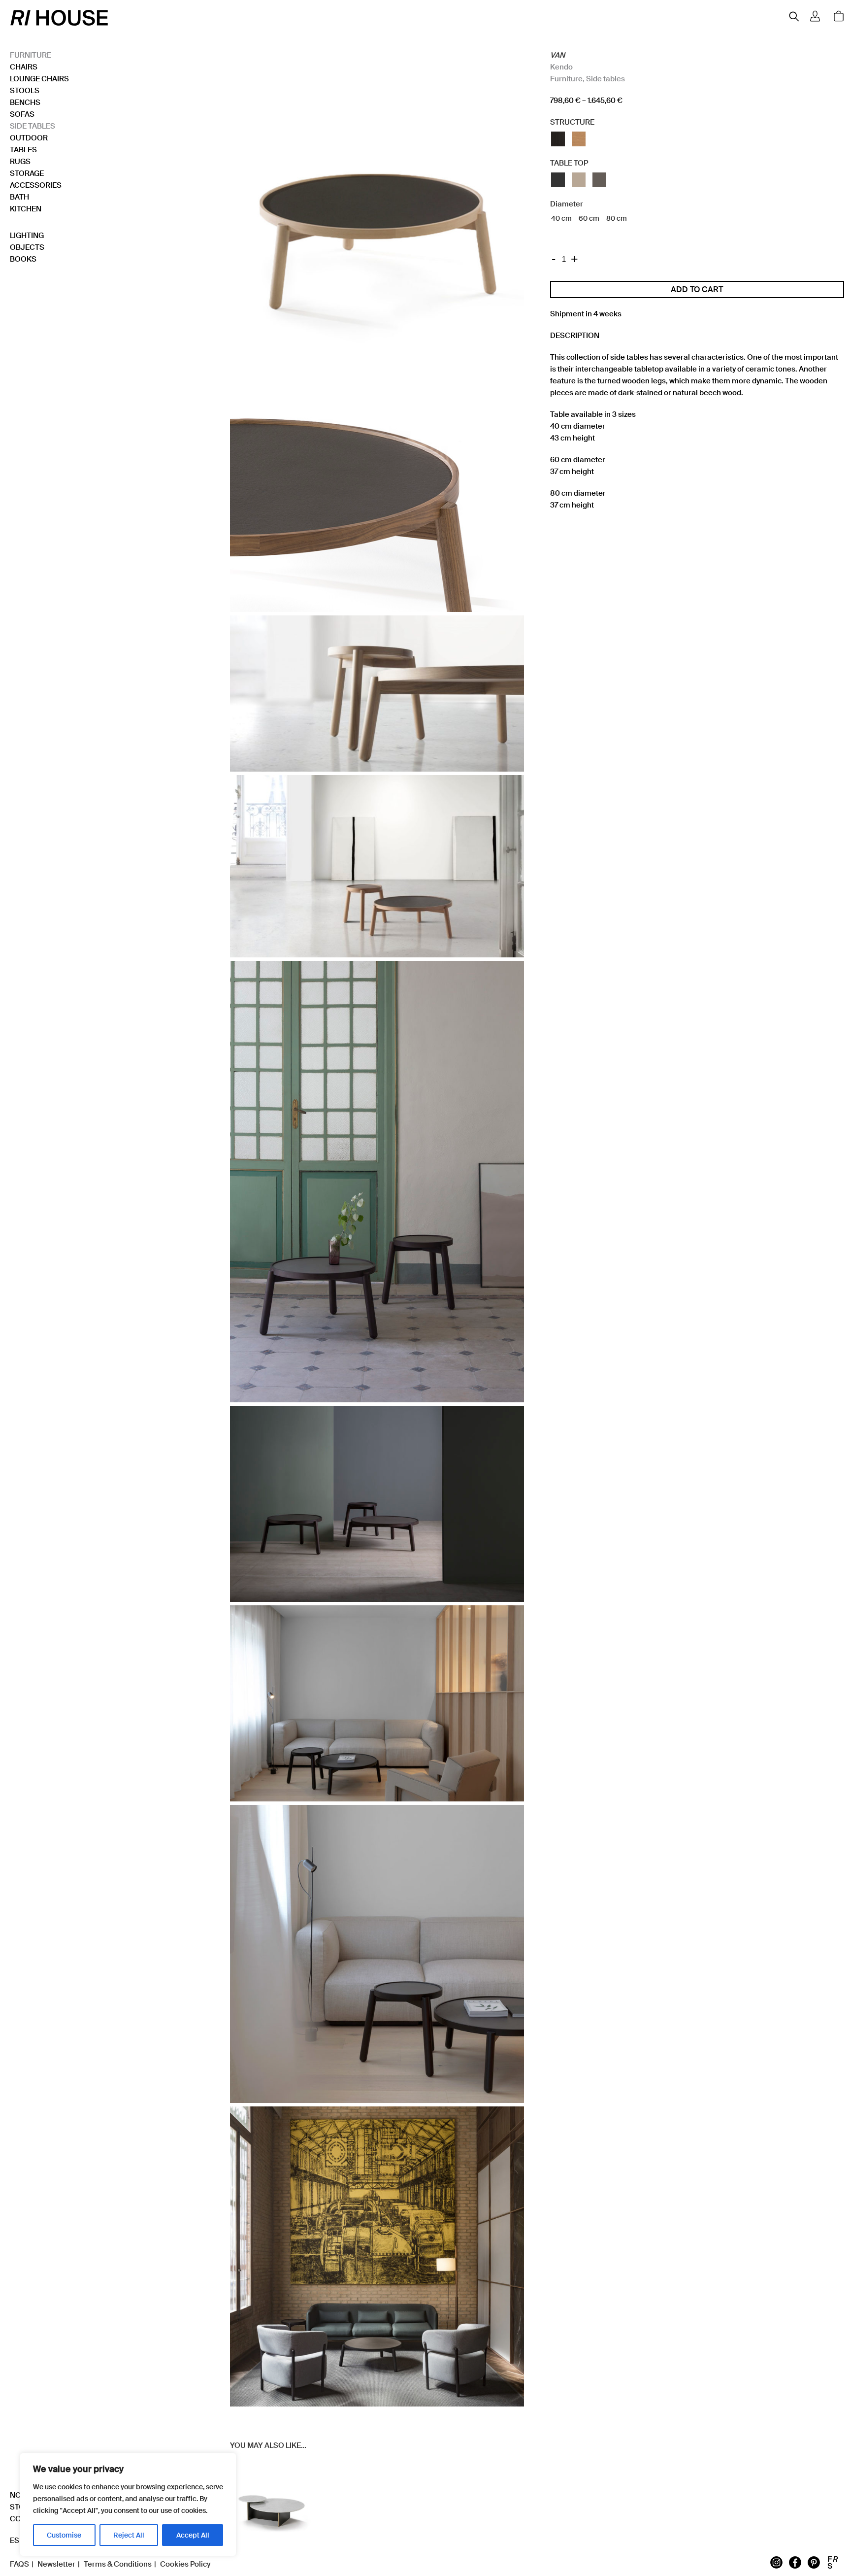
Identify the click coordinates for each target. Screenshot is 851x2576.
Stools (25, 91)
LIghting (27, 236)
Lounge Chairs (39, 79)
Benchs (25, 102)
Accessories (36, 185)
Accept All (193, 2535)
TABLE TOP (569, 163)
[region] (128, 2505)
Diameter (567, 204)
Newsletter (56, 2564)
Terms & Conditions (118, 2564)
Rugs (20, 162)
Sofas (22, 114)
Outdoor (29, 138)
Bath (19, 197)
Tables (23, 150)
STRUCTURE (572, 122)
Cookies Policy (185, 2564)
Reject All (129, 2535)
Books (23, 259)
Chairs (24, 67)
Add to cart (697, 289)
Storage (27, 173)
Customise (64, 2535)
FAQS (19, 2564)
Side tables (33, 126)
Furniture (31, 55)
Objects (27, 247)
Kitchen (26, 209)
